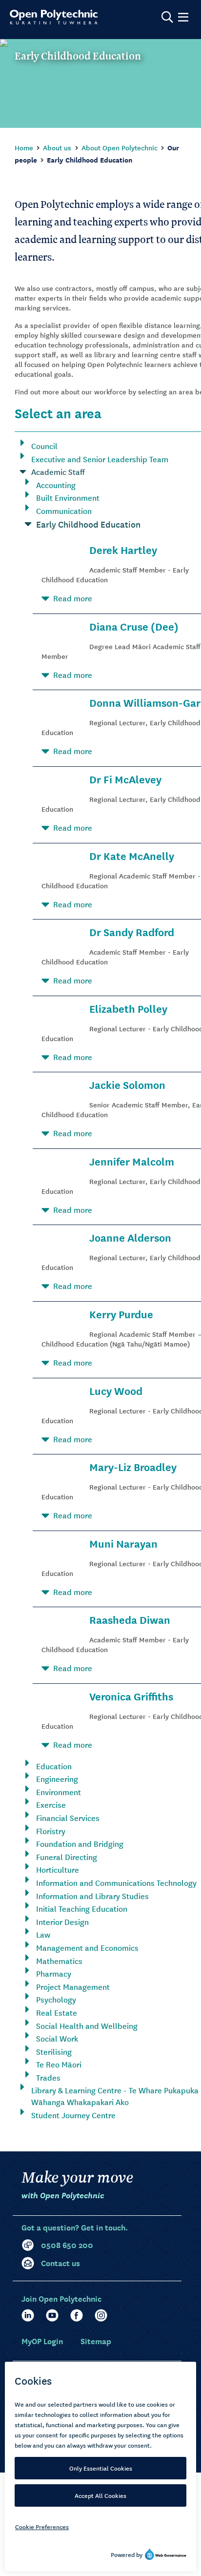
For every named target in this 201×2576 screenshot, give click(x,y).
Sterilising (54, 2051)
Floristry (51, 1831)
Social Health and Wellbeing (87, 2025)
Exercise (51, 1804)
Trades (48, 2077)
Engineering (57, 1779)
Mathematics (59, 1961)
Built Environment (68, 497)
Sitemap (96, 2341)
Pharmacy (54, 1973)
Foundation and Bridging (80, 1843)
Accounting (56, 485)
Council (44, 446)
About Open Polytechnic (120, 147)
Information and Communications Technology (116, 1882)
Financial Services (68, 1818)
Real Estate (57, 2012)
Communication (64, 511)
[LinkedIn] (28, 2315)
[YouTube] (52, 2315)
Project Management (73, 1986)
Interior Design (62, 1922)
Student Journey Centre (73, 2115)
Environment (59, 1792)
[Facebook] (77, 2315)
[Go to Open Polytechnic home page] (54, 17)
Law (43, 1934)
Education (54, 1766)
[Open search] (167, 17)
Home (24, 147)
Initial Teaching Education (82, 1908)
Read (73, 598)
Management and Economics (87, 1947)
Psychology (56, 1999)
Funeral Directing (67, 1857)
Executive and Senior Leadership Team (100, 459)
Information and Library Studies (92, 1896)
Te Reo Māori (59, 2064)
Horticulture (58, 1869)
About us (57, 147)
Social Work (57, 2038)
